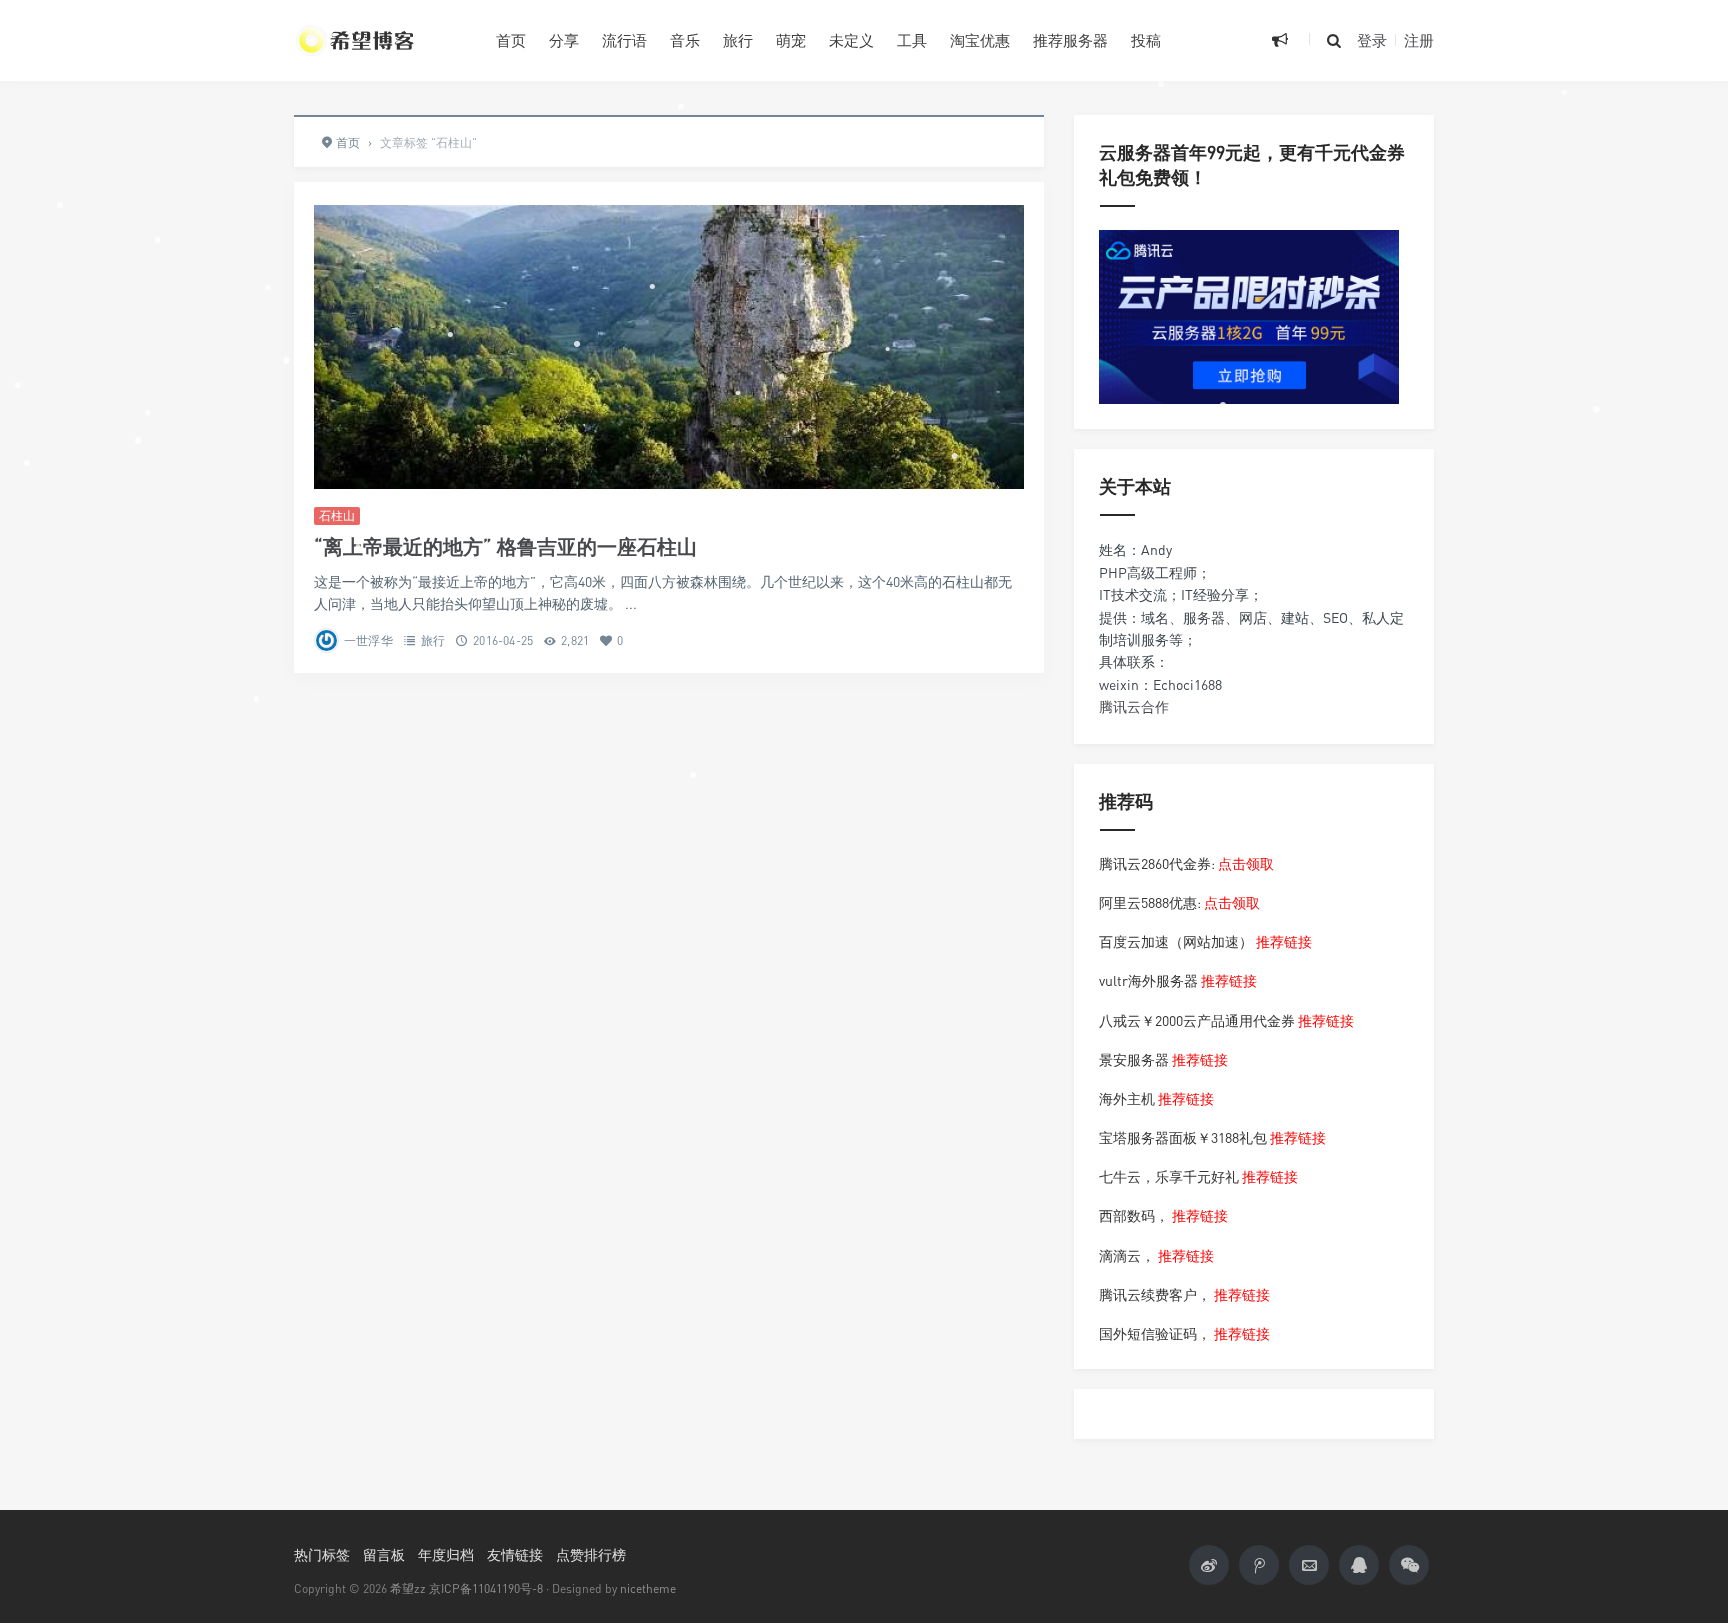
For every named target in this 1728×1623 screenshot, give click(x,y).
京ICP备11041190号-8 (486, 1588)
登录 (1372, 40)
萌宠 (791, 40)
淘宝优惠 (980, 40)
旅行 (738, 40)
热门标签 (322, 1554)
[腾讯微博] (1259, 1565)
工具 (912, 40)
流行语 (624, 40)
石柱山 (337, 515)
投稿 (1146, 40)
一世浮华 (368, 640)
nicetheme (648, 1588)
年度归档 (446, 1554)
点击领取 (1246, 863)
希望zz (408, 1588)
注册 (1419, 40)
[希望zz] (380, 40)
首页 (511, 40)
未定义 (851, 40)
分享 (564, 40)
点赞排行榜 (591, 1554)
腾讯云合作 (1134, 706)
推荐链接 (1284, 941)
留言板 (384, 1554)
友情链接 (515, 1554)
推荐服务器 (1070, 40)
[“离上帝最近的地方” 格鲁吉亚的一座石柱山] (669, 347)
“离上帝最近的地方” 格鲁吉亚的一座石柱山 (505, 546)
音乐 (685, 40)
